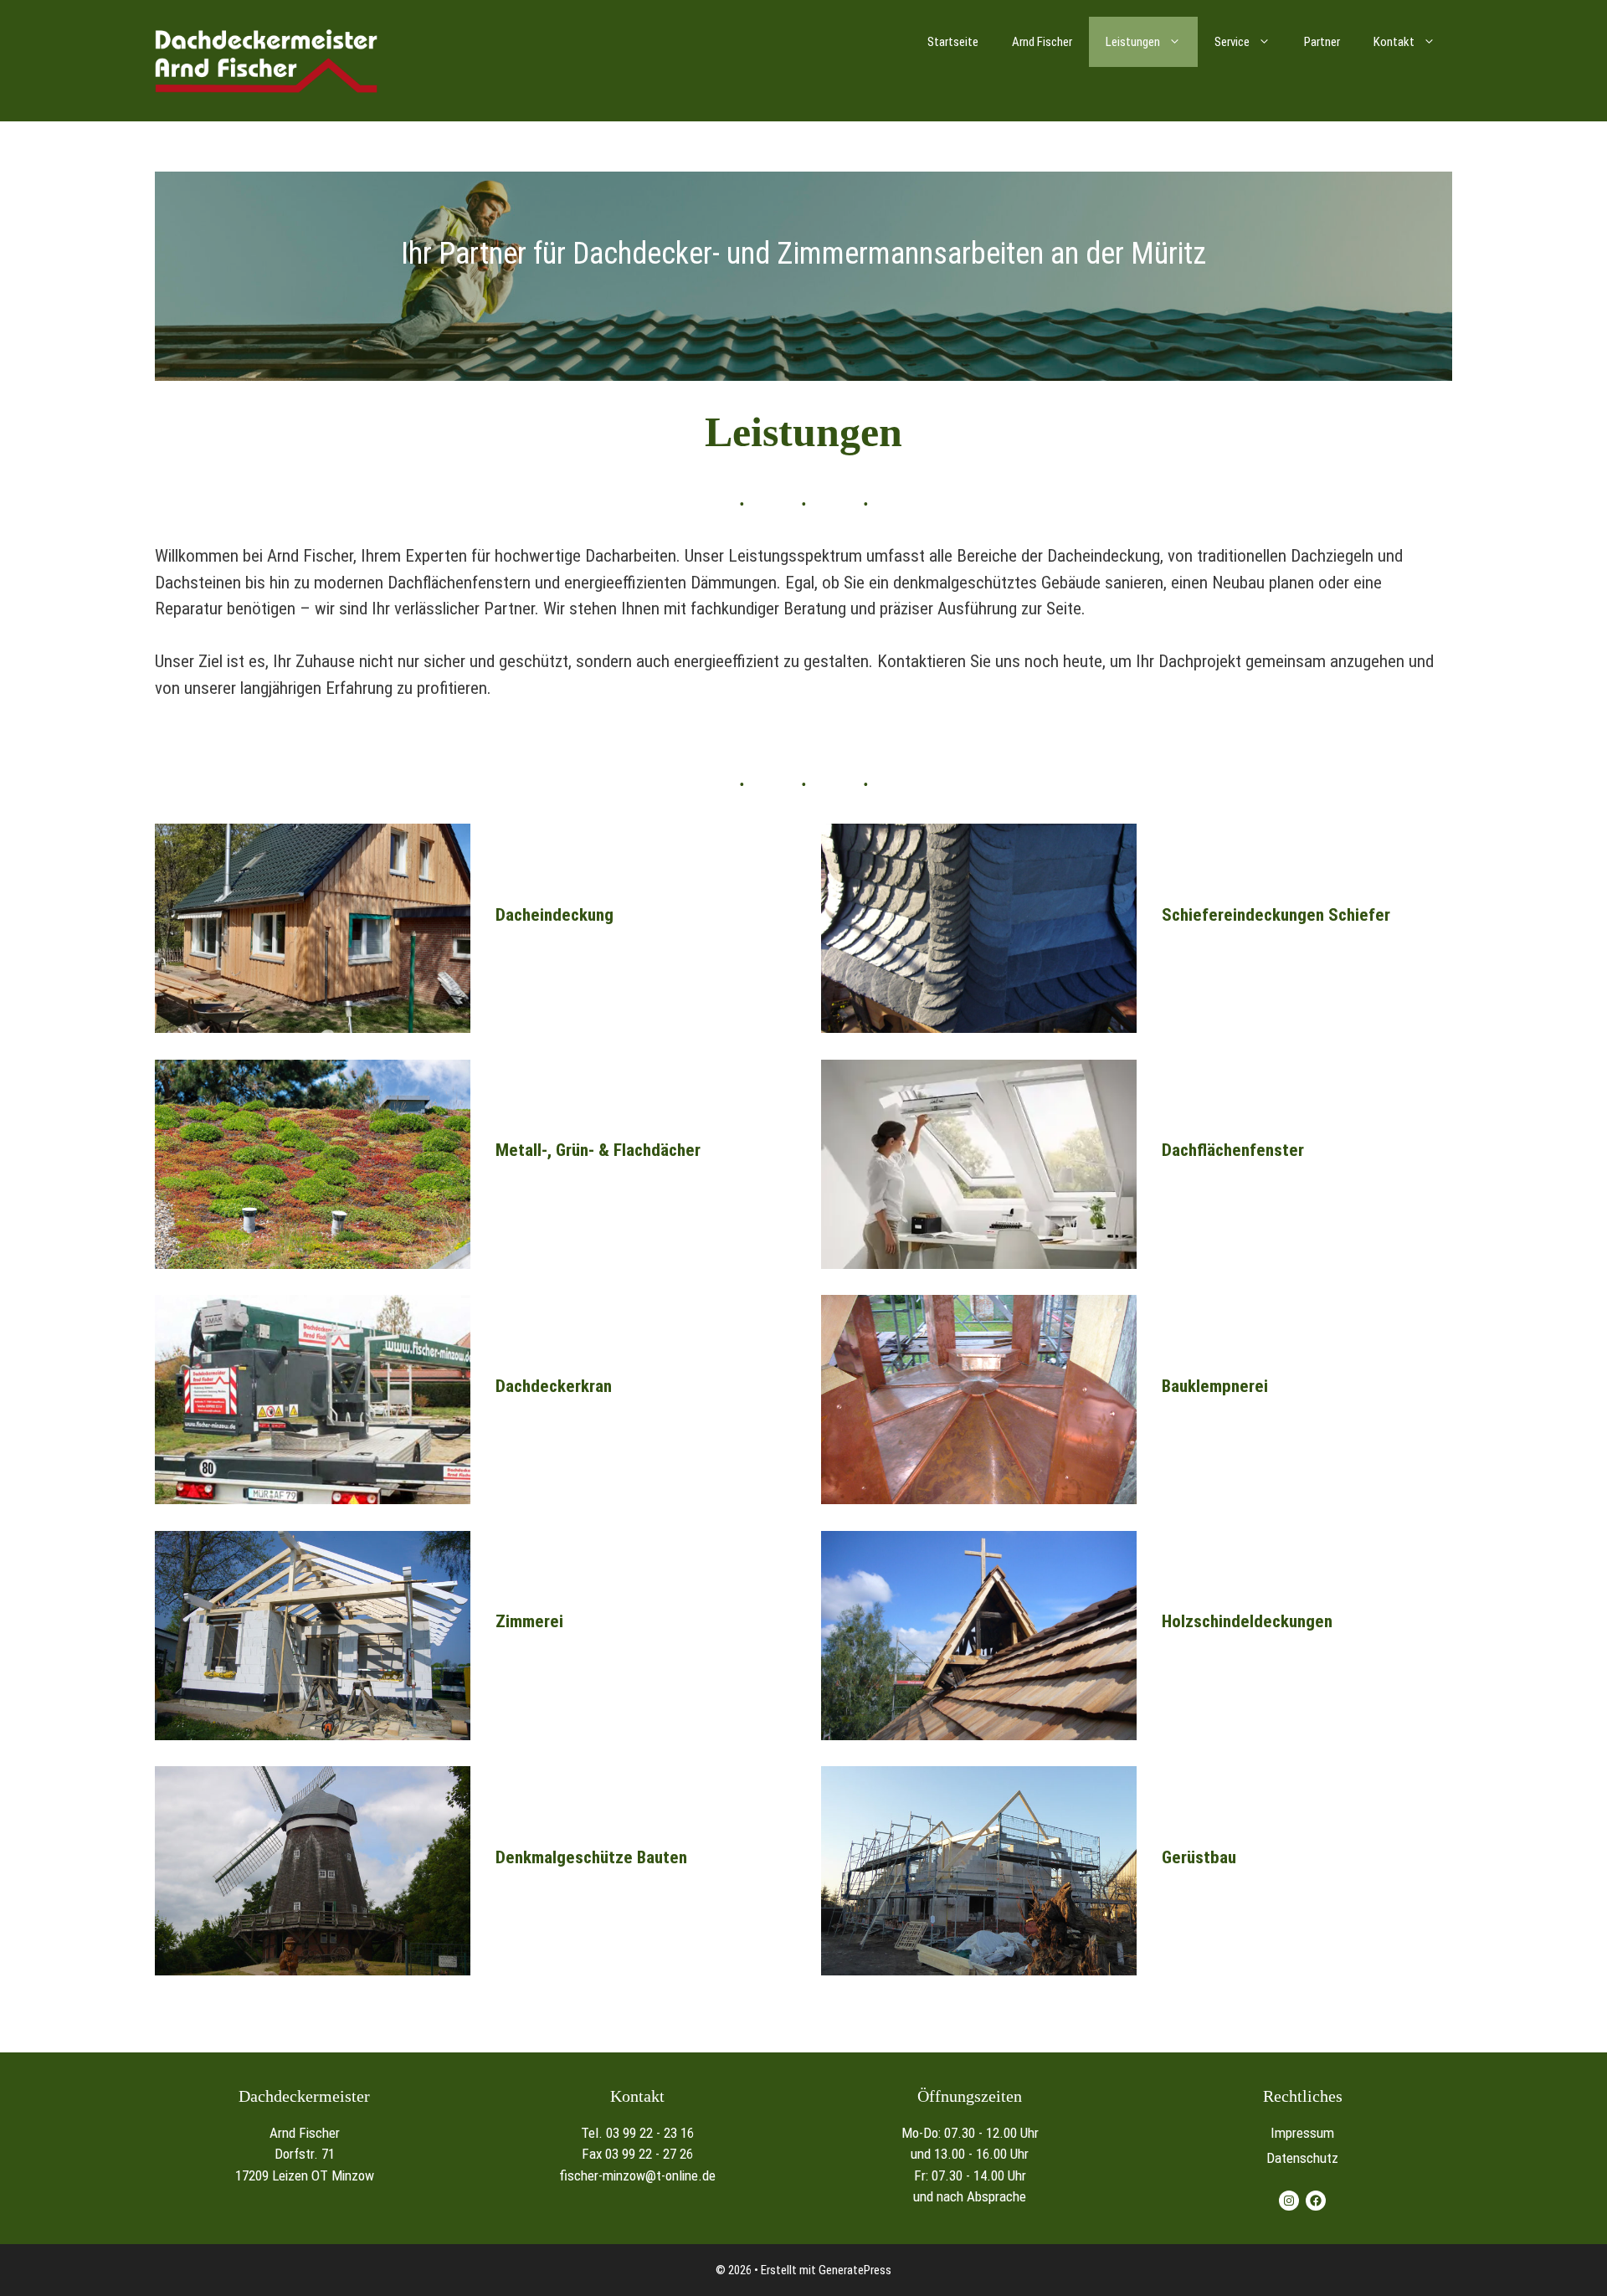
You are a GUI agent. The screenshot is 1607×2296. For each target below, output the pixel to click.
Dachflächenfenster (1233, 1150)
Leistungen (1133, 42)
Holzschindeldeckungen (1247, 1621)
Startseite (953, 42)
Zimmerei (529, 1621)
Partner (1322, 42)
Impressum (1302, 2133)
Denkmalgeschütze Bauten (591, 1857)
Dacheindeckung (554, 915)
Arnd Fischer (1042, 42)
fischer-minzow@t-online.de (637, 2175)
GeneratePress (855, 2270)
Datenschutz (1302, 2158)
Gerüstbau (1199, 1857)
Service (1232, 42)
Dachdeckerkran (554, 1386)
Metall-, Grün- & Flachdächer (598, 1150)
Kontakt (1394, 42)
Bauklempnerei (1215, 1386)
